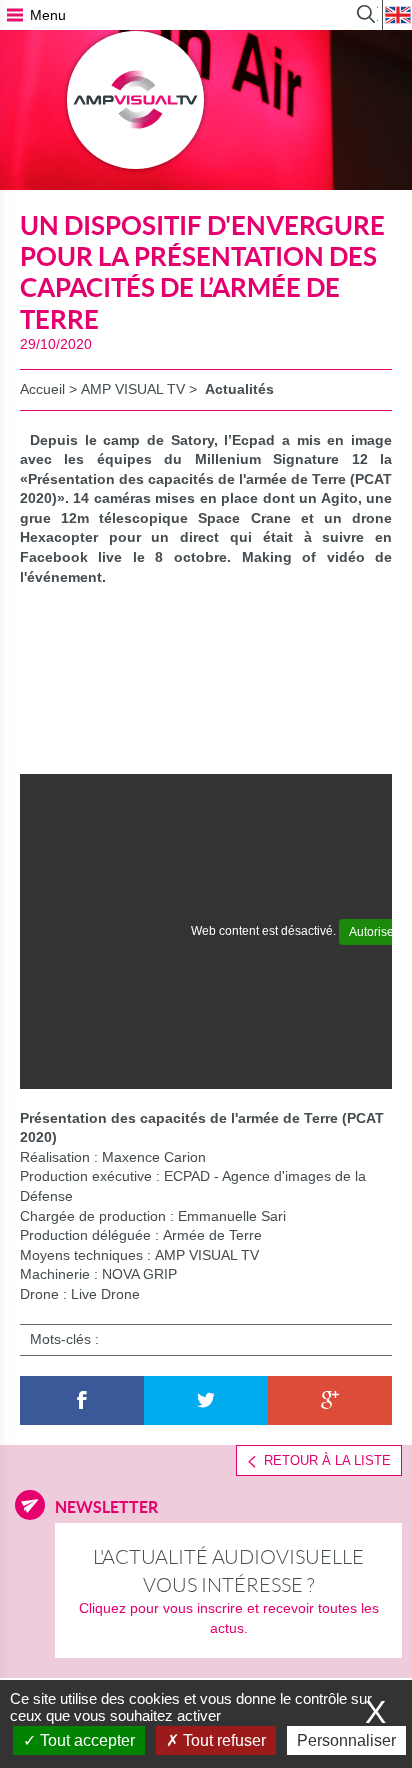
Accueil (42, 389)
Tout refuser (222, 1740)
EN (397, 15)
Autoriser (373, 932)
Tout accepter (85, 1740)
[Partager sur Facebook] (82, 1401)
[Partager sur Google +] (330, 1401)
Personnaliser (346, 1740)
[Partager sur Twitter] (206, 1401)
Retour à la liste (327, 1460)
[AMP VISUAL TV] (136, 100)
